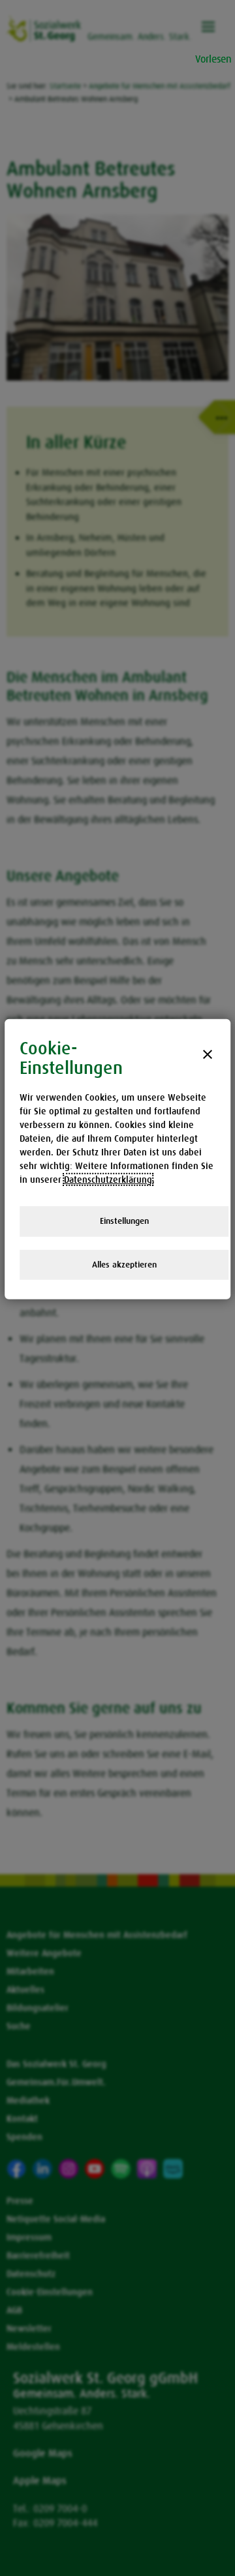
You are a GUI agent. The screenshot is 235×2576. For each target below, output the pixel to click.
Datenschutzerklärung (108, 1179)
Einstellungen (124, 1221)
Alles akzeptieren (124, 1264)
